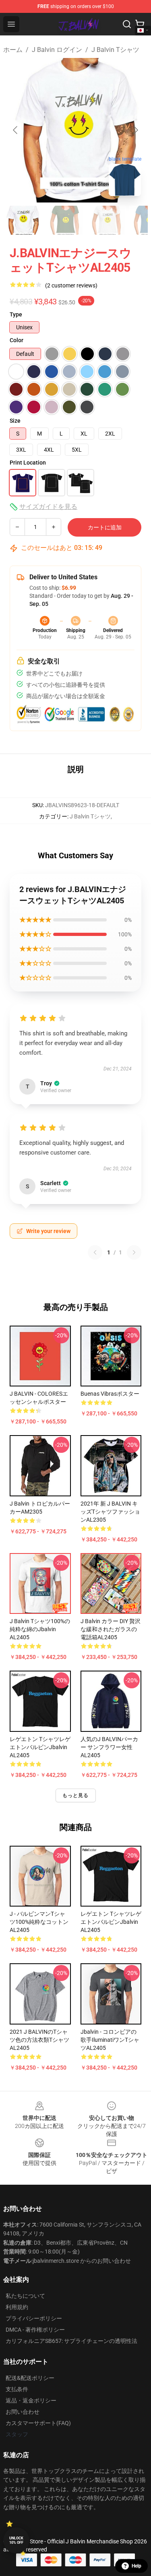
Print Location (28, 463)
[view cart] (140, 24)
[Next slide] (135, 130)
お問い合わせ (23, 2412)
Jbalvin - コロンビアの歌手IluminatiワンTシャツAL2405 (110, 2040)
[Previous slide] (16, 130)
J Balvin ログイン (57, 50)
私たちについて (25, 2296)
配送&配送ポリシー (30, 2378)
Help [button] (137, 2566)
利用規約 (17, 2307)
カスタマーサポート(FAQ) (38, 2423)
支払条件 (17, 2389)
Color (17, 340)
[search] (127, 24)
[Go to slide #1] (23, 220)
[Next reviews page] (134, 1252)
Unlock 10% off (16, 2540)
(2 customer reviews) (71, 285)
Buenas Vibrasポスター (110, 1394)
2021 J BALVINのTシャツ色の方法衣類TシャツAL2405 (39, 2040)
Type (16, 314)
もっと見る (76, 1795)
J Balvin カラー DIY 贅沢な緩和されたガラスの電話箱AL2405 (111, 1629)
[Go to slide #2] (64, 220)
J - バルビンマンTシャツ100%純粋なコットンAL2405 (39, 1922)
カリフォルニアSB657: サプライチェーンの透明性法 (71, 2341)
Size (15, 421)
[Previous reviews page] (95, 1252)
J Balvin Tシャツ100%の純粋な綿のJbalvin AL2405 (40, 1629)
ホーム (13, 50)
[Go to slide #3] (106, 220)
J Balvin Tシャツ (115, 50)
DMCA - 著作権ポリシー (35, 2330)
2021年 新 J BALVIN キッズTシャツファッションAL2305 (110, 1512)
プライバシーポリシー (34, 2318)
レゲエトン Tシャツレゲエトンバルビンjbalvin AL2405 (40, 1747)
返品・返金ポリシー (31, 2400)
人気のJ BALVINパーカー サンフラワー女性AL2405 (109, 1747)
